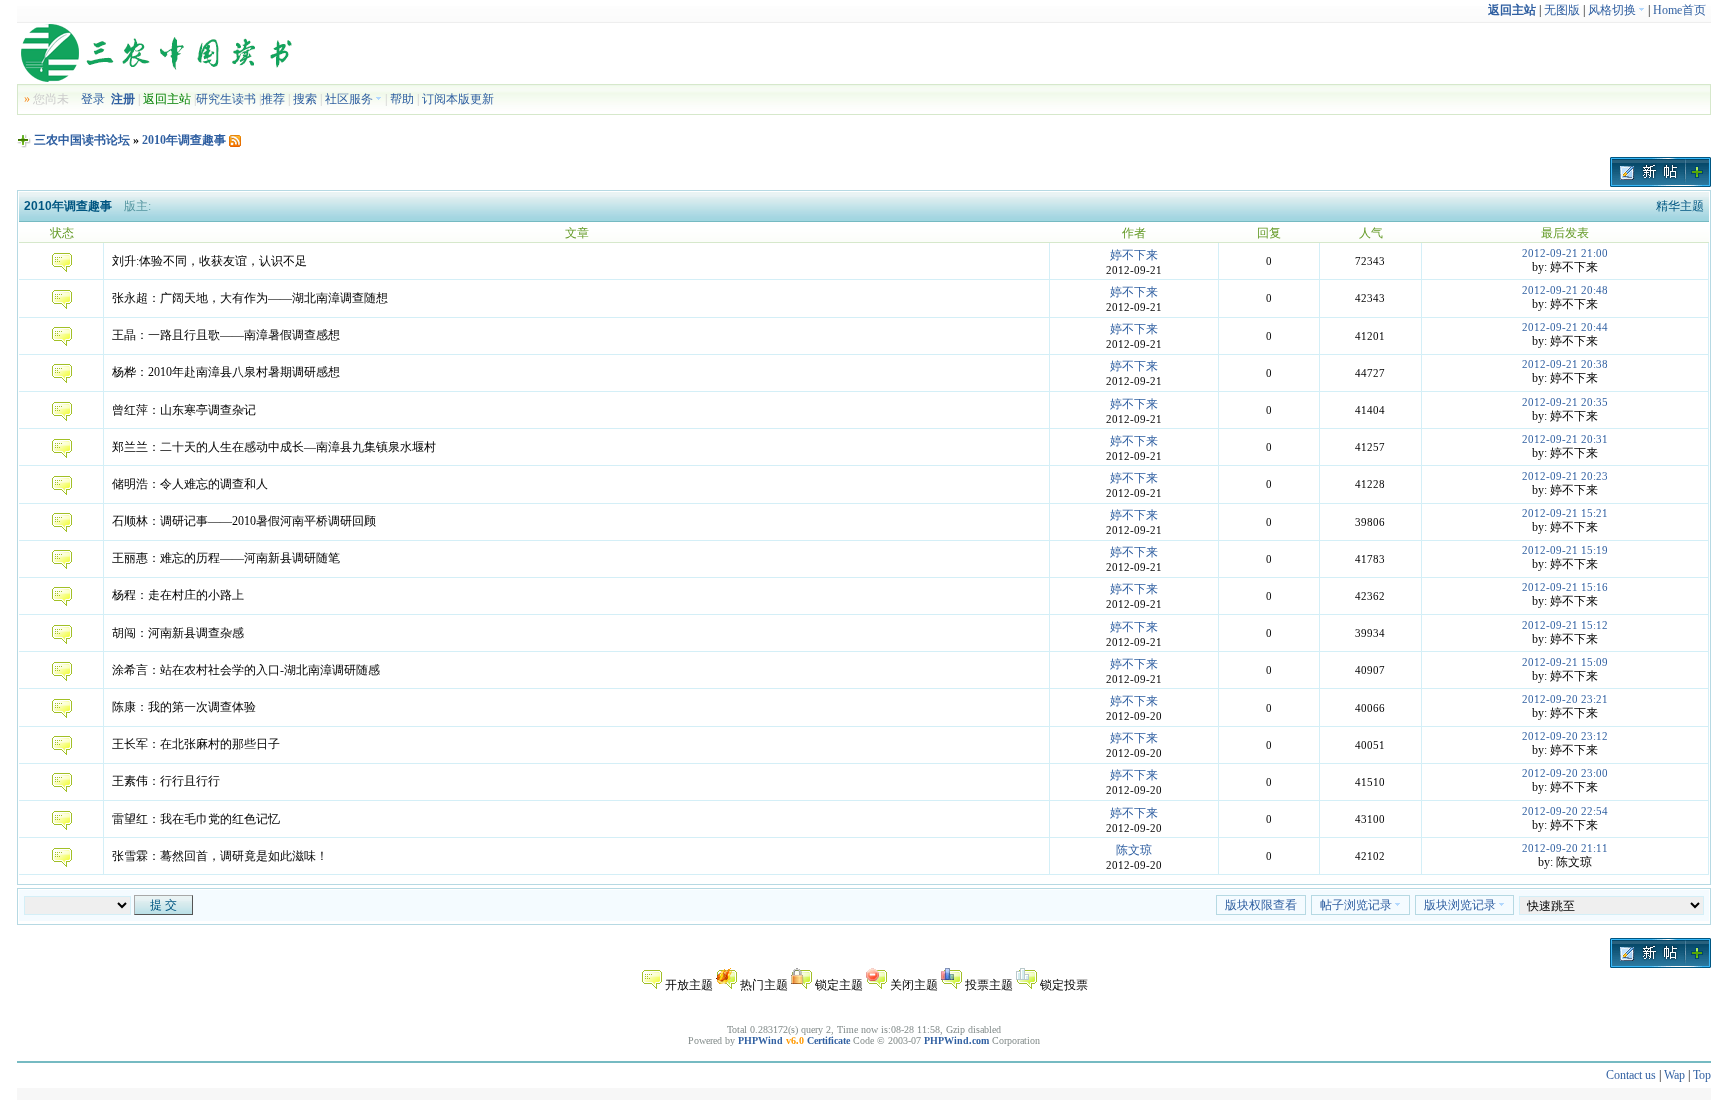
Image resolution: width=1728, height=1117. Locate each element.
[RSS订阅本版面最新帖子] (235, 140)
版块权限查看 (1261, 905)
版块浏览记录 (1460, 905)
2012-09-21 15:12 (1565, 625)
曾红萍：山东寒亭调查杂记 (184, 410)
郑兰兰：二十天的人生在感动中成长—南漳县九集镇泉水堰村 (274, 447)
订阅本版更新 (458, 99)
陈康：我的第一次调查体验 (184, 707)
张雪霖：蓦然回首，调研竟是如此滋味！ (220, 856)
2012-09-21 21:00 (1565, 253)
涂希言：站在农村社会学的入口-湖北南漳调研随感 (246, 670)
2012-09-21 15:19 (1565, 550)
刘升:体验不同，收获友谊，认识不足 (209, 261)
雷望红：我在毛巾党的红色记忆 (196, 819)
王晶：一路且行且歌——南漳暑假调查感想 (226, 335)
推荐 (273, 99)
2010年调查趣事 (184, 140)
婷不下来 (1134, 255)
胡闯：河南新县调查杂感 (178, 633)
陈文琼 (1134, 850)
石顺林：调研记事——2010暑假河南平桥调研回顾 (244, 521)
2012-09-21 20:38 (1565, 364)
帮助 (402, 99)
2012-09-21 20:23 (1565, 476)
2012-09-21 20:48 (1565, 290)
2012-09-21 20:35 (1565, 402)
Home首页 (1679, 10)
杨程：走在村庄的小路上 (178, 595)
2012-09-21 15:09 (1565, 662)
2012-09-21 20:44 (1565, 327)
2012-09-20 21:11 (1565, 848)
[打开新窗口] (61, 268)
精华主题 (1680, 206)
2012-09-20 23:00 (1565, 773)
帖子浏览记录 (1356, 905)
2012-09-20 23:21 (1565, 699)
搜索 (305, 99)
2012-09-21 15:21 (1565, 513)
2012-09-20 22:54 (1565, 811)
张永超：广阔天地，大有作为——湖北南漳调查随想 (250, 298)
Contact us (1631, 1075)
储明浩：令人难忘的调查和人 (190, 484)
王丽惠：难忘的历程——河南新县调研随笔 (226, 558)
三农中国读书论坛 (82, 140)
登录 (93, 99)
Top (1702, 1075)
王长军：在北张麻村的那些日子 (196, 744)
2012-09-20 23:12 (1565, 736)
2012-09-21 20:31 (1565, 439)
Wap (1674, 1075)
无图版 (1562, 10)
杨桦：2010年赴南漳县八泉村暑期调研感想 (226, 372)
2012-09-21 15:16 (1565, 587)
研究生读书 (226, 99)
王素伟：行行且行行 (166, 781)
